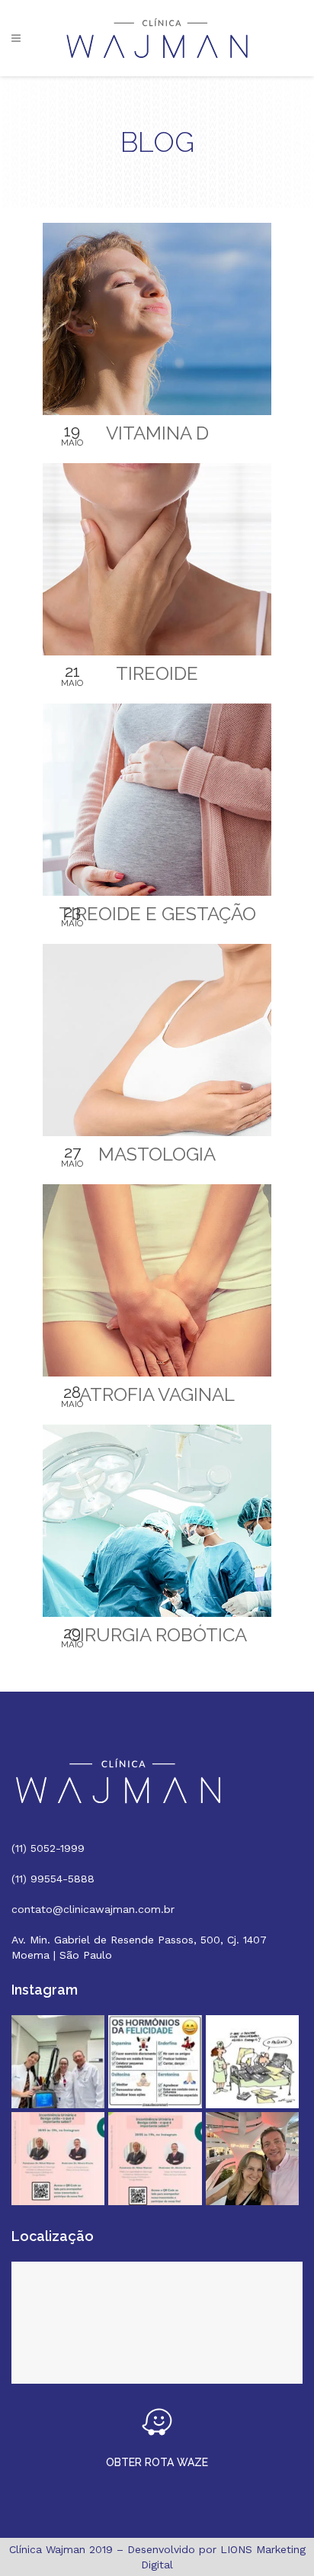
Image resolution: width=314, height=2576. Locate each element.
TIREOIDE (157, 673)
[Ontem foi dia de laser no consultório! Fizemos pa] (58, 2062)
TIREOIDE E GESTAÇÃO (157, 914)
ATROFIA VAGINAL (157, 1394)
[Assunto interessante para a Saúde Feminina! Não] (155, 2159)
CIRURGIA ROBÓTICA (157, 1635)
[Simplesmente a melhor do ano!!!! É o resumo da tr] (252, 2062)
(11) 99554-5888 (53, 1879)
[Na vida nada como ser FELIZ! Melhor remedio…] (155, 2062)
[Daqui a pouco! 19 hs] (58, 2159)
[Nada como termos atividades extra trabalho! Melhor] (252, 2159)
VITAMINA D (157, 433)
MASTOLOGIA (157, 1154)
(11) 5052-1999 (48, 1848)
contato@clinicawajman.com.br (93, 1909)
